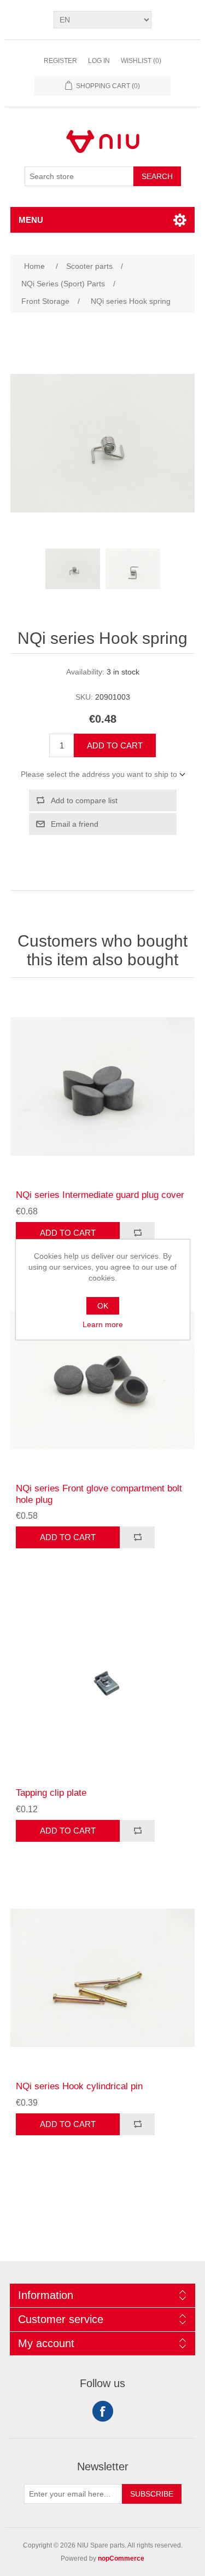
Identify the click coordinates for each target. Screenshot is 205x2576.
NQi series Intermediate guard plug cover (100, 1195)
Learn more (103, 1324)
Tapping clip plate (51, 1793)
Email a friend (75, 824)
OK (103, 1306)
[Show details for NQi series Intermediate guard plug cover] (103, 1087)
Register (60, 61)
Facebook (103, 2411)
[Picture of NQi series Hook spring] (73, 569)
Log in (99, 61)
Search (157, 176)
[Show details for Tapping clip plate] (103, 1685)
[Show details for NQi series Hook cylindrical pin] (103, 1978)
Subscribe (152, 2494)
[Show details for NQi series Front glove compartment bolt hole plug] (103, 1380)
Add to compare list (84, 800)
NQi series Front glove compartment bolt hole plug (99, 1494)
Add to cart (115, 745)
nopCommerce (121, 2558)
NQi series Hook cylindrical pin (79, 2086)
